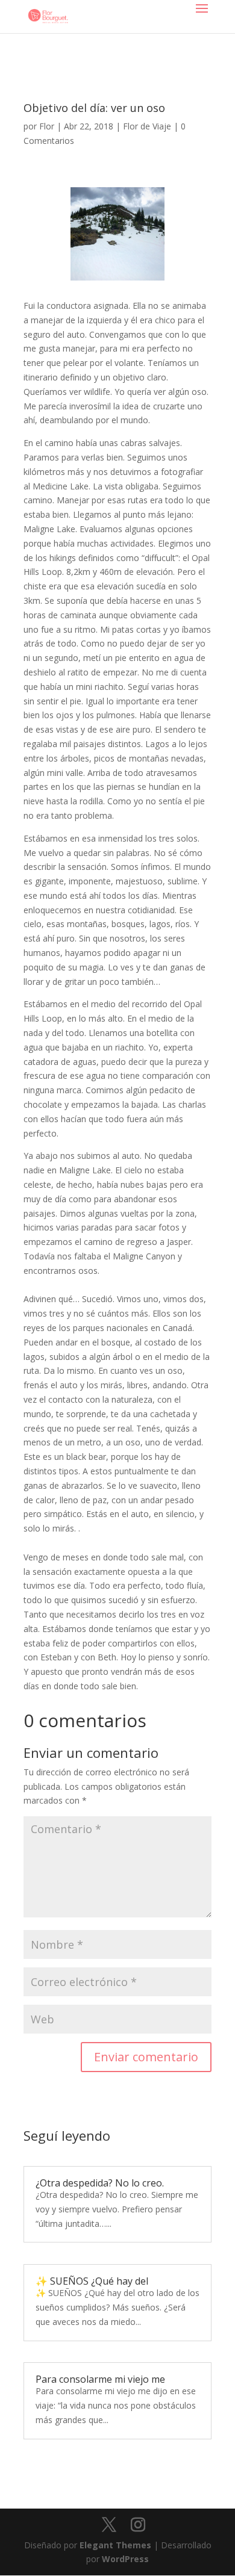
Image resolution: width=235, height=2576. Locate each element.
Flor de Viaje (147, 126)
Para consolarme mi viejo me (100, 2379)
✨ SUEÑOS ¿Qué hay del (92, 2281)
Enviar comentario (146, 2057)
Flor (47, 126)
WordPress (125, 2559)
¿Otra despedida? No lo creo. (100, 2183)
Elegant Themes (115, 2545)
